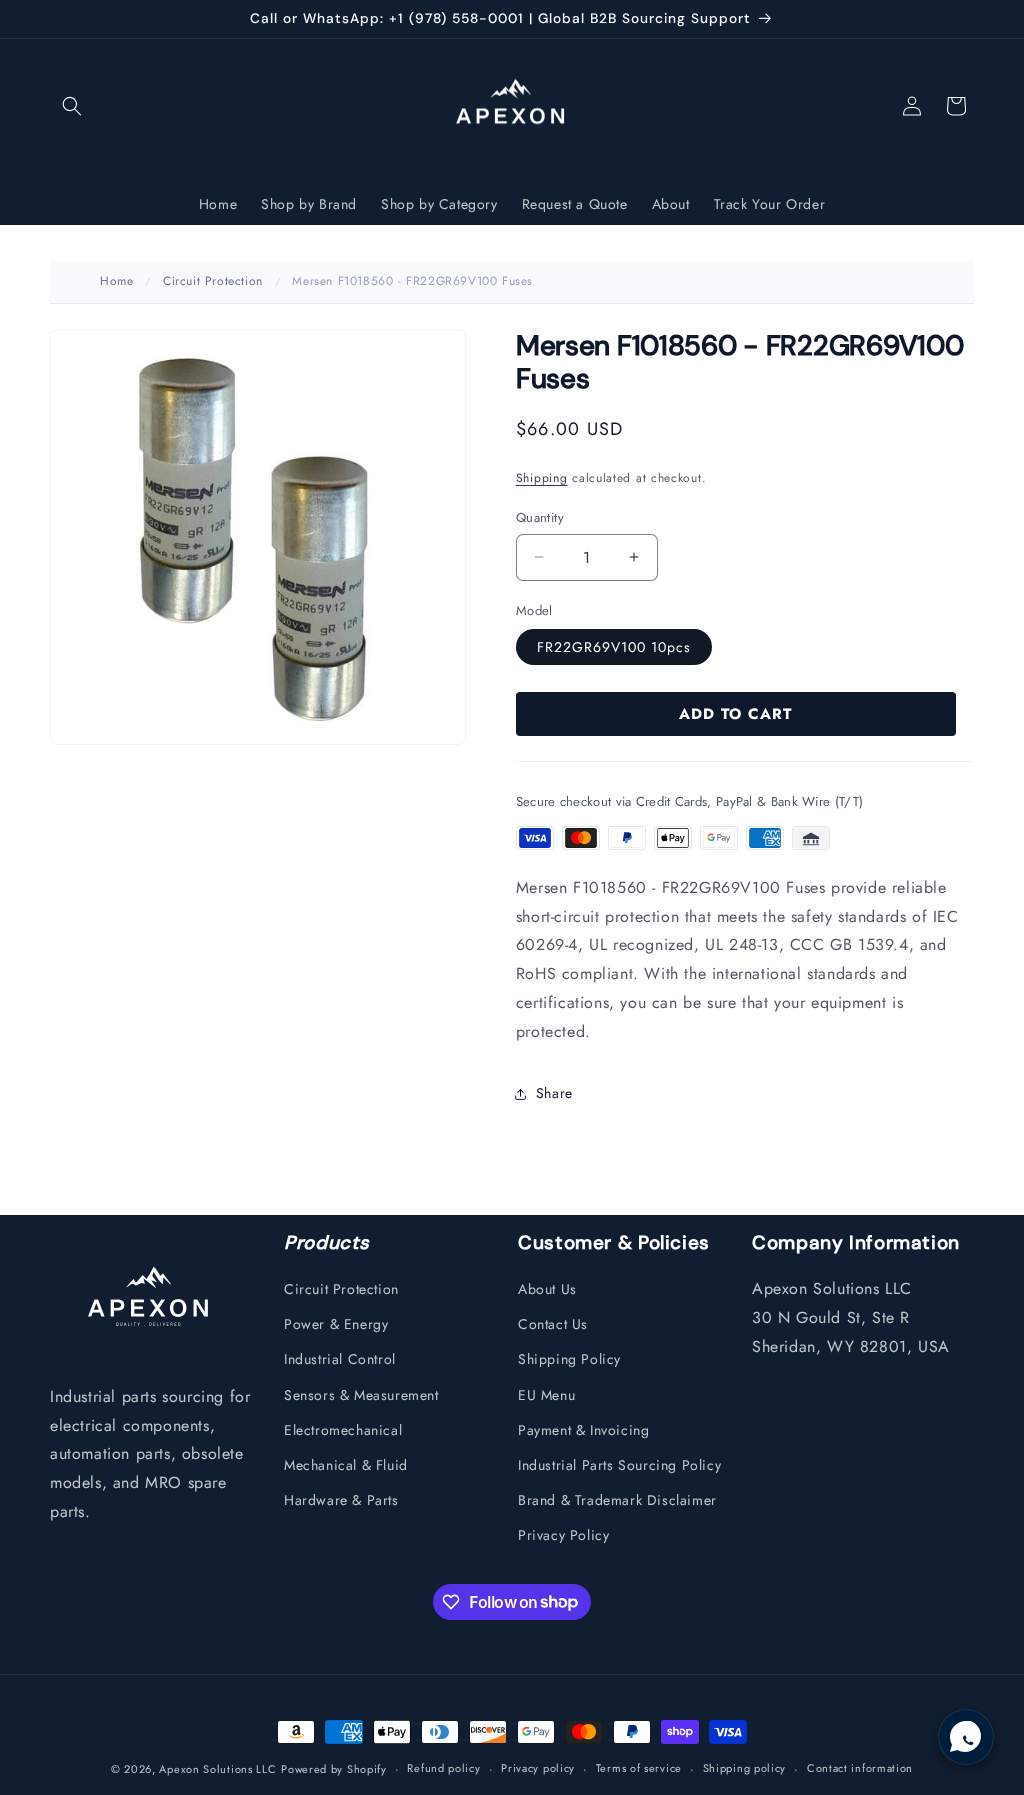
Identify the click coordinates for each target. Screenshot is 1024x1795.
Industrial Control (340, 1359)
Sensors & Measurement (361, 1395)
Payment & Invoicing (583, 1430)
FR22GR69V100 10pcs (614, 647)
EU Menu (546, 1395)
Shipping (542, 478)
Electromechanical (343, 1430)
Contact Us (553, 1324)
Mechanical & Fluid (346, 1465)
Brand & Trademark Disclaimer (617, 1500)
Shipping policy (745, 1768)
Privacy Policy (563, 1535)
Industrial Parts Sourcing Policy (619, 1465)
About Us (547, 1289)
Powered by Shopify (334, 1769)
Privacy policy (538, 1768)
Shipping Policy (569, 1359)
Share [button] (554, 1093)
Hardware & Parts (341, 1500)
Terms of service (639, 1768)
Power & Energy (336, 1324)
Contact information (860, 1768)
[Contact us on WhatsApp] (966, 1737)
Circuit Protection (213, 281)
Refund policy (443, 1768)
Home (116, 281)
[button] (72, 106)
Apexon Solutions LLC (217, 1769)
